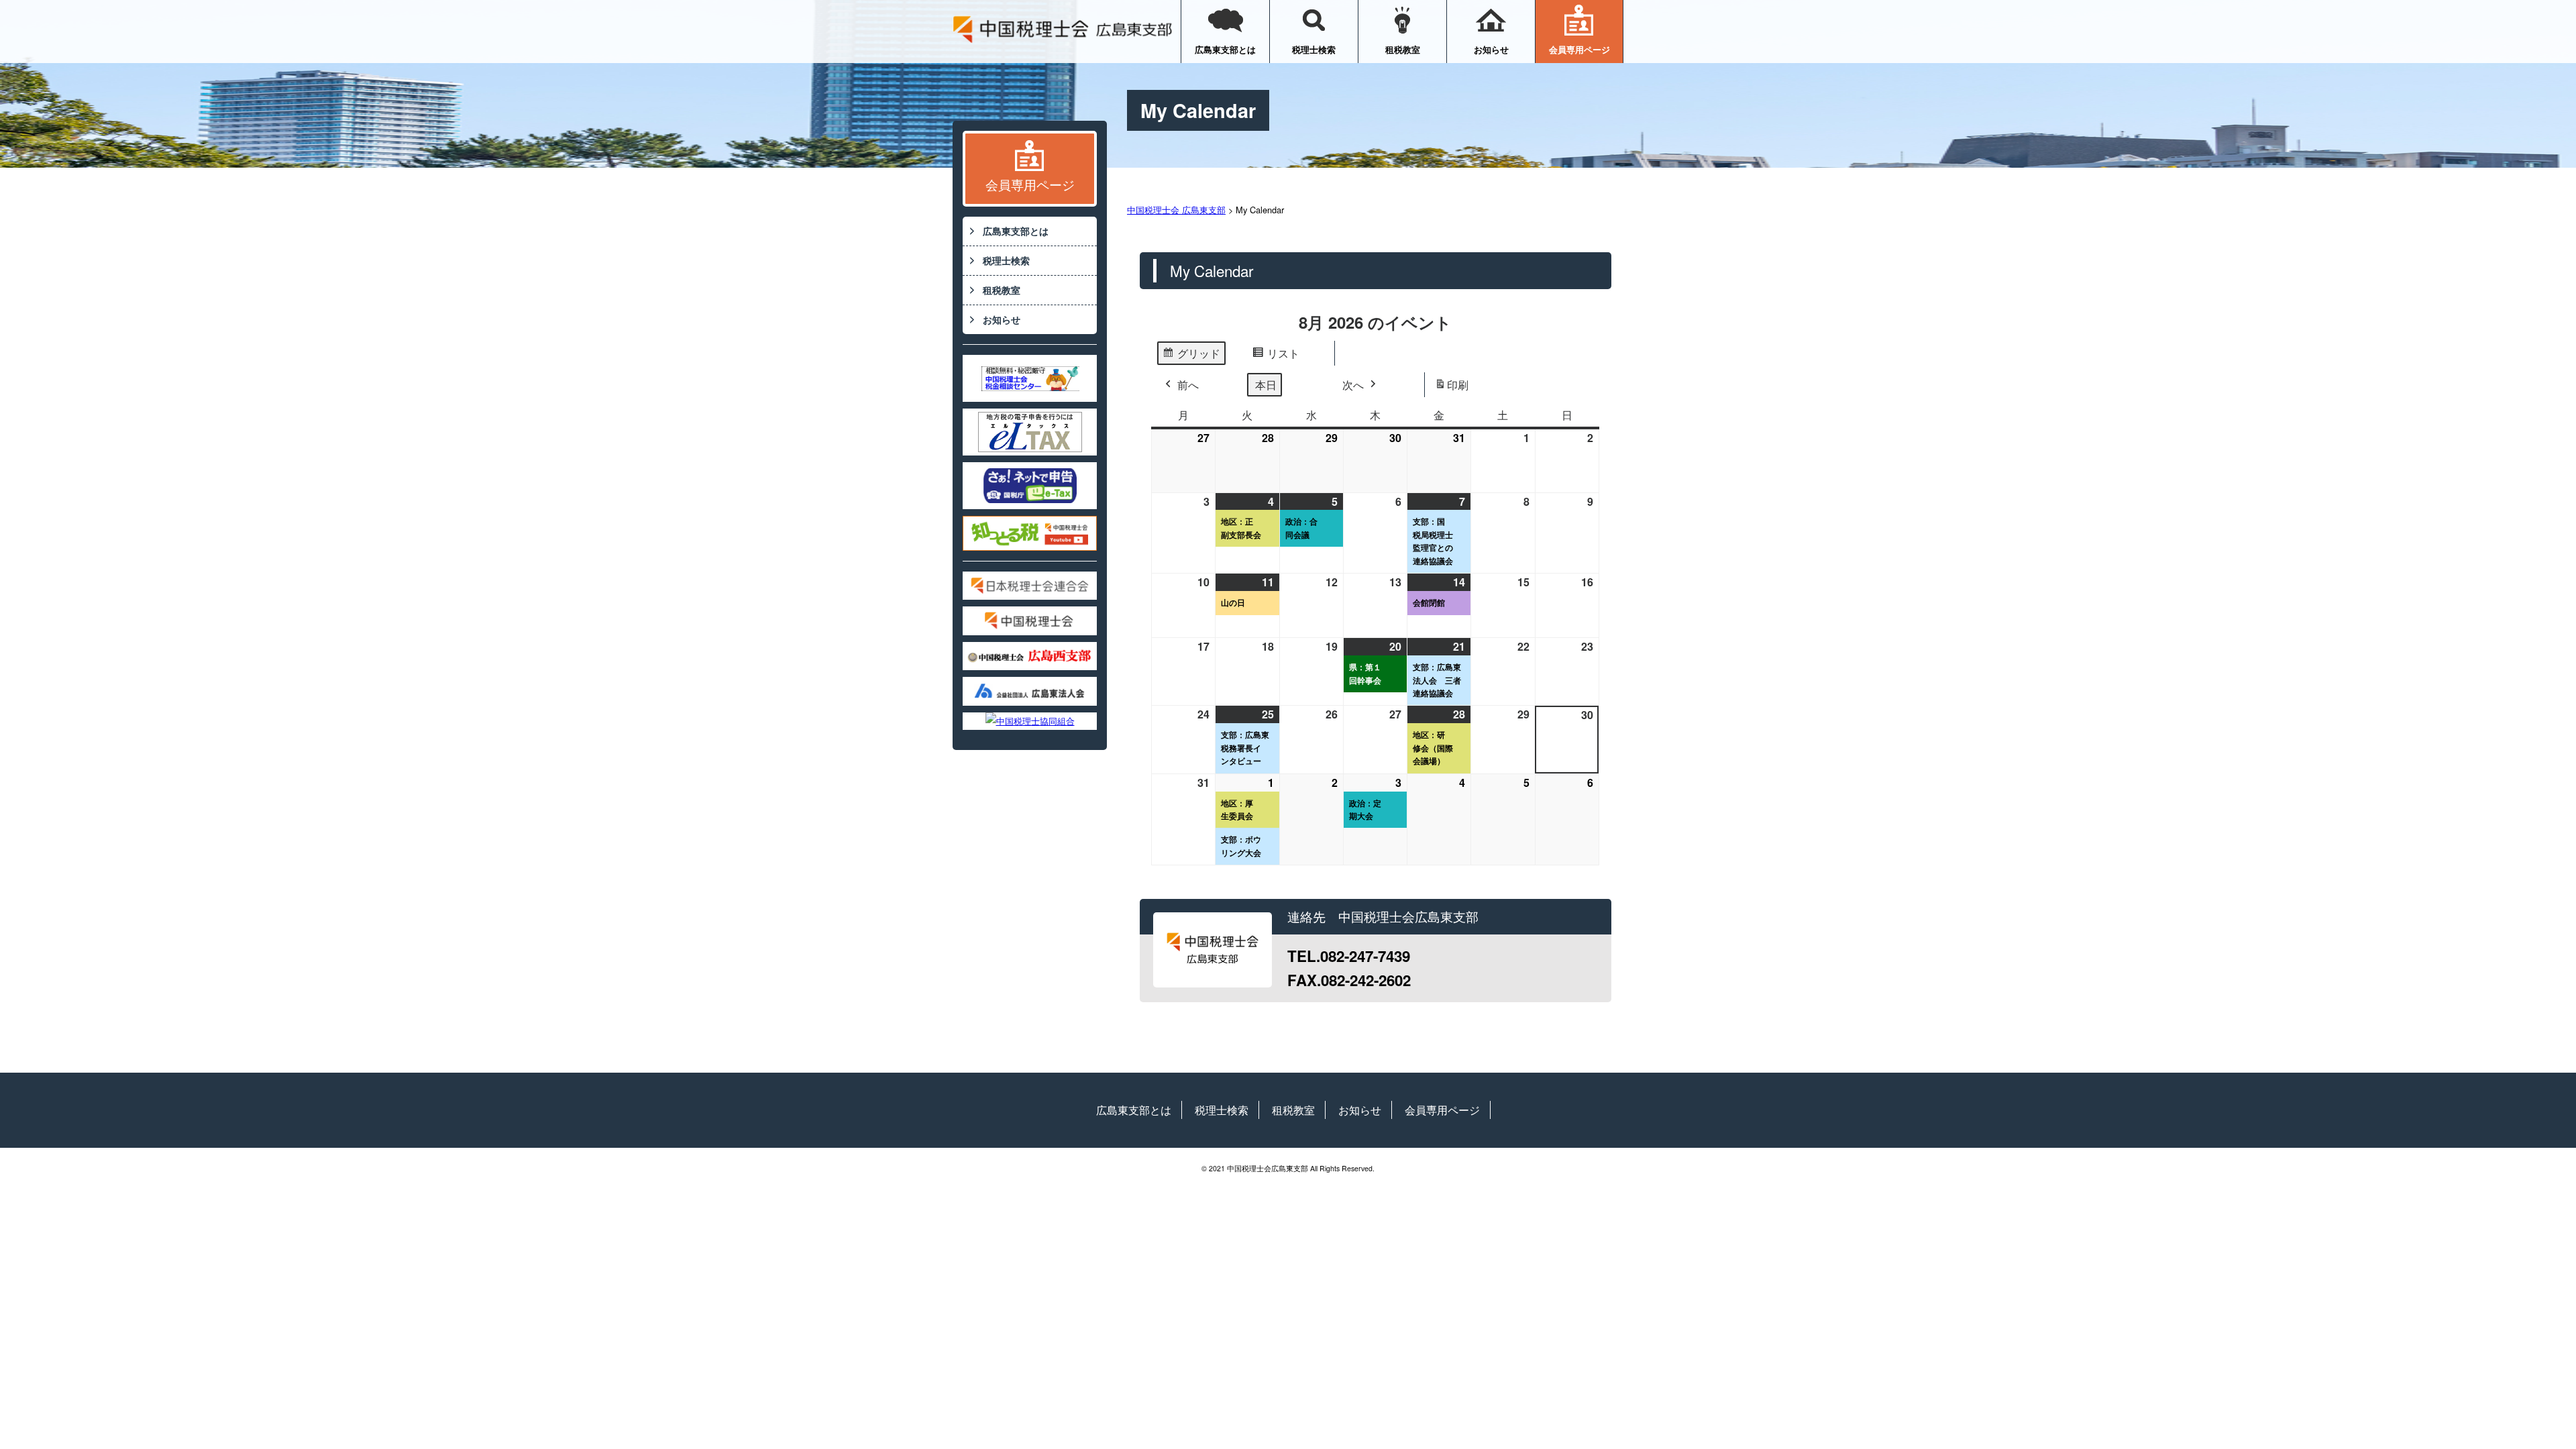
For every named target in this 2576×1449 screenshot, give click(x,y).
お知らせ (1491, 49)
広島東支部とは (1225, 49)
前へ (1188, 385)
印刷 (1451, 388)
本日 (1266, 385)
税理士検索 (1314, 49)
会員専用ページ (1579, 49)
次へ (1353, 385)
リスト (1276, 356)
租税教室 (1403, 49)
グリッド (1191, 356)
